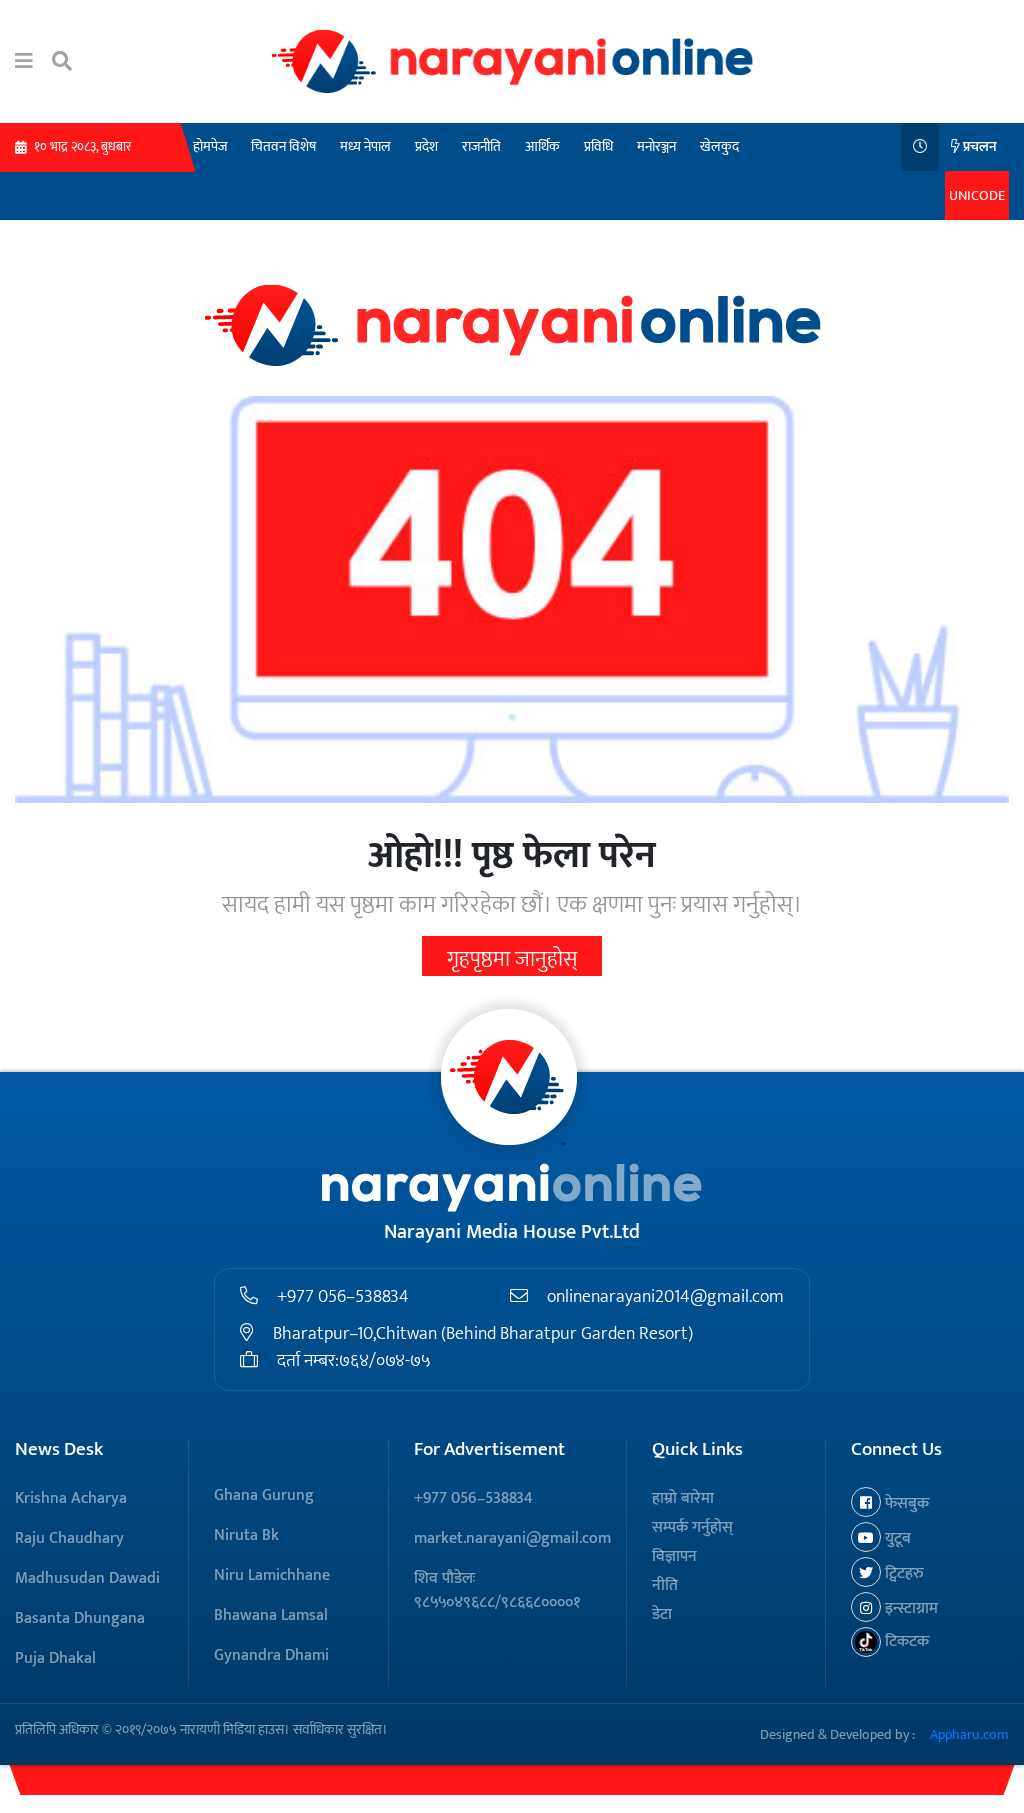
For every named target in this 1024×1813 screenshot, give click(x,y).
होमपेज (210, 146)
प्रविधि (598, 146)
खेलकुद (719, 146)
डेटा (662, 1614)
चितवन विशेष (283, 146)
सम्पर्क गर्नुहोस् (692, 1527)
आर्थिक (542, 146)
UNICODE (977, 195)
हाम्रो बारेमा (683, 1498)
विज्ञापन (674, 1556)
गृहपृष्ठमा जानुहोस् (512, 959)
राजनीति (481, 146)
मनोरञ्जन (656, 146)
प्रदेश (426, 146)
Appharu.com (969, 1734)
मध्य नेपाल (365, 146)
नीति (665, 1585)
